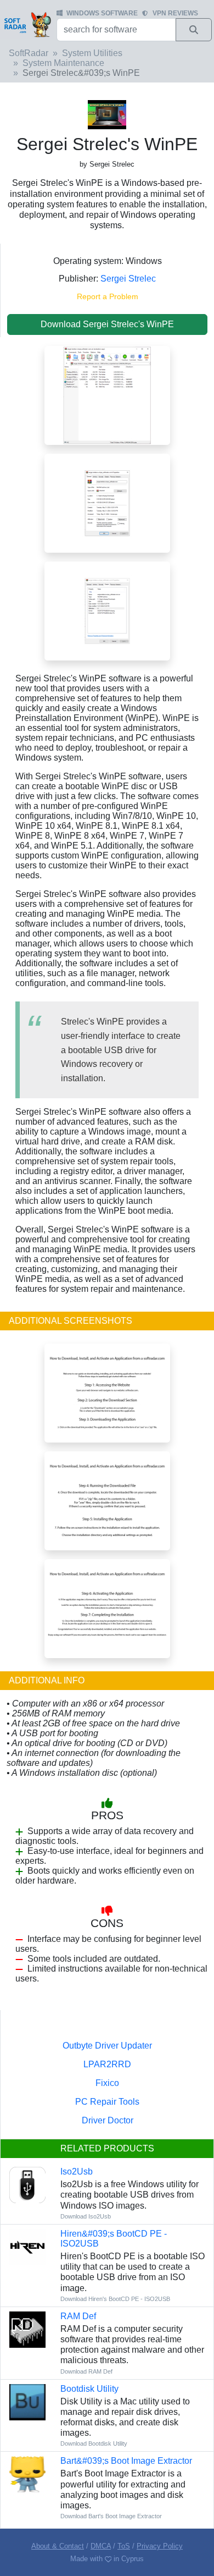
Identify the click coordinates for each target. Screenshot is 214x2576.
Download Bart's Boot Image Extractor (111, 2516)
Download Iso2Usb (86, 2216)
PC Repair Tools (107, 2102)
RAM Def (78, 2316)
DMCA (101, 2546)
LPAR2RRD (107, 2064)
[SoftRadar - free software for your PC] (27, 24)
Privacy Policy (160, 2546)
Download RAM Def (86, 2371)
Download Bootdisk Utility (94, 2443)
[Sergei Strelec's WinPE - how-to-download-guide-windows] (107, 1393)
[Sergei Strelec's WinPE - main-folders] (107, 395)
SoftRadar (29, 53)
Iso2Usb (77, 2172)
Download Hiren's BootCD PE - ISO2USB (115, 2299)
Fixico (107, 2083)
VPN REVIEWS (175, 13)
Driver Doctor (108, 2120)
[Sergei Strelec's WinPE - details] (107, 611)
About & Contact (58, 2546)
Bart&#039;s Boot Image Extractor (126, 2461)
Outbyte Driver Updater (107, 2046)
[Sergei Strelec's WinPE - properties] (107, 503)
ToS (124, 2546)
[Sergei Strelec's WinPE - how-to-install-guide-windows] (107, 1501)
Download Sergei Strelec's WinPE (107, 324)
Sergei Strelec (128, 279)
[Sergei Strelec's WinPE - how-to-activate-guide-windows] (107, 1608)
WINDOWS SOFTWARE (102, 13)
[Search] (194, 30)
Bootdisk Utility (89, 2389)
